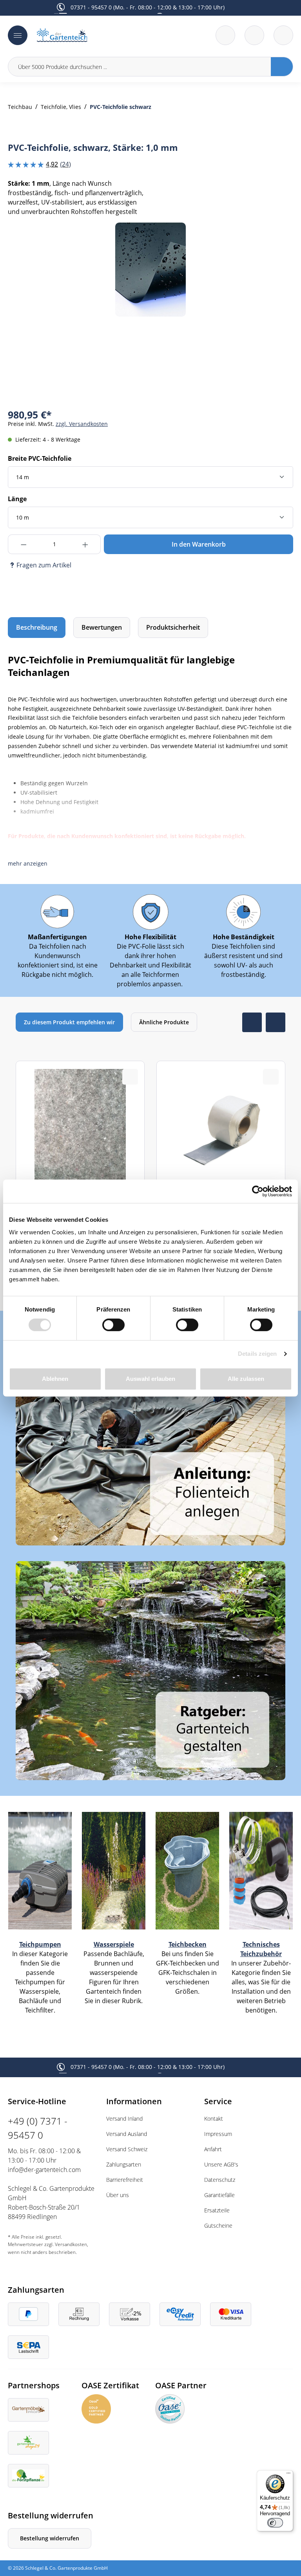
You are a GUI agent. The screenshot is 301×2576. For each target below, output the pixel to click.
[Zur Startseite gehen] (91, 35)
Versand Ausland (127, 2134)
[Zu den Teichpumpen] (40, 1870)
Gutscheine (218, 2225)
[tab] (37, 628)
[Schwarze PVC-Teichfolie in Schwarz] (150, 270)
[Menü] (18, 35)
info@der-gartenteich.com (44, 2170)
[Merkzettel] (225, 35)
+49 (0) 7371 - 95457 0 (38, 2128)
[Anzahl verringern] (23, 544)
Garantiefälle (219, 2195)
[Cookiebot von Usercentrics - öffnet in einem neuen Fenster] (258, 1191)
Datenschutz (220, 2180)
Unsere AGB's (221, 2164)
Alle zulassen (246, 1379)
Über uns (118, 2195)
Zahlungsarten (124, 2164)
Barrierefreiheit (125, 2180)
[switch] (113, 1325)
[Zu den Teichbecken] (187, 1870)
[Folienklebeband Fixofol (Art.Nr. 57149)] (221, 1178)
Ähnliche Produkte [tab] (164, 1022)
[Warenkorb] (254, 35)
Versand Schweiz (127, 2149)
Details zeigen (257, 1354)
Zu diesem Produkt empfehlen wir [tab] (69, 1022)
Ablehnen (55, 1379)
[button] (28, 863)
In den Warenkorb (199, 544)
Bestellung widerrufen (50, 2538)
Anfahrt (213, 2149)
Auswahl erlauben (150, 1379)
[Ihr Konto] (283, 35)
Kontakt (214, 2119)
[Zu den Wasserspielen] (114, 1870)
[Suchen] (282, 67)
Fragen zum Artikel (44, 565)
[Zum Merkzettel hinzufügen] (277, 238)
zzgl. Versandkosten (82, 424)
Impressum (218, 2134)
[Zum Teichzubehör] (261, 1870)
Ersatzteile (217, 2210)
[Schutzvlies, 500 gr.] (80, 1178)
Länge (17, 499)
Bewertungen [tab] (102, 627)
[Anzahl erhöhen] (85, 544)
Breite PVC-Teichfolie (40, 458)
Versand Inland (124, 2119)
